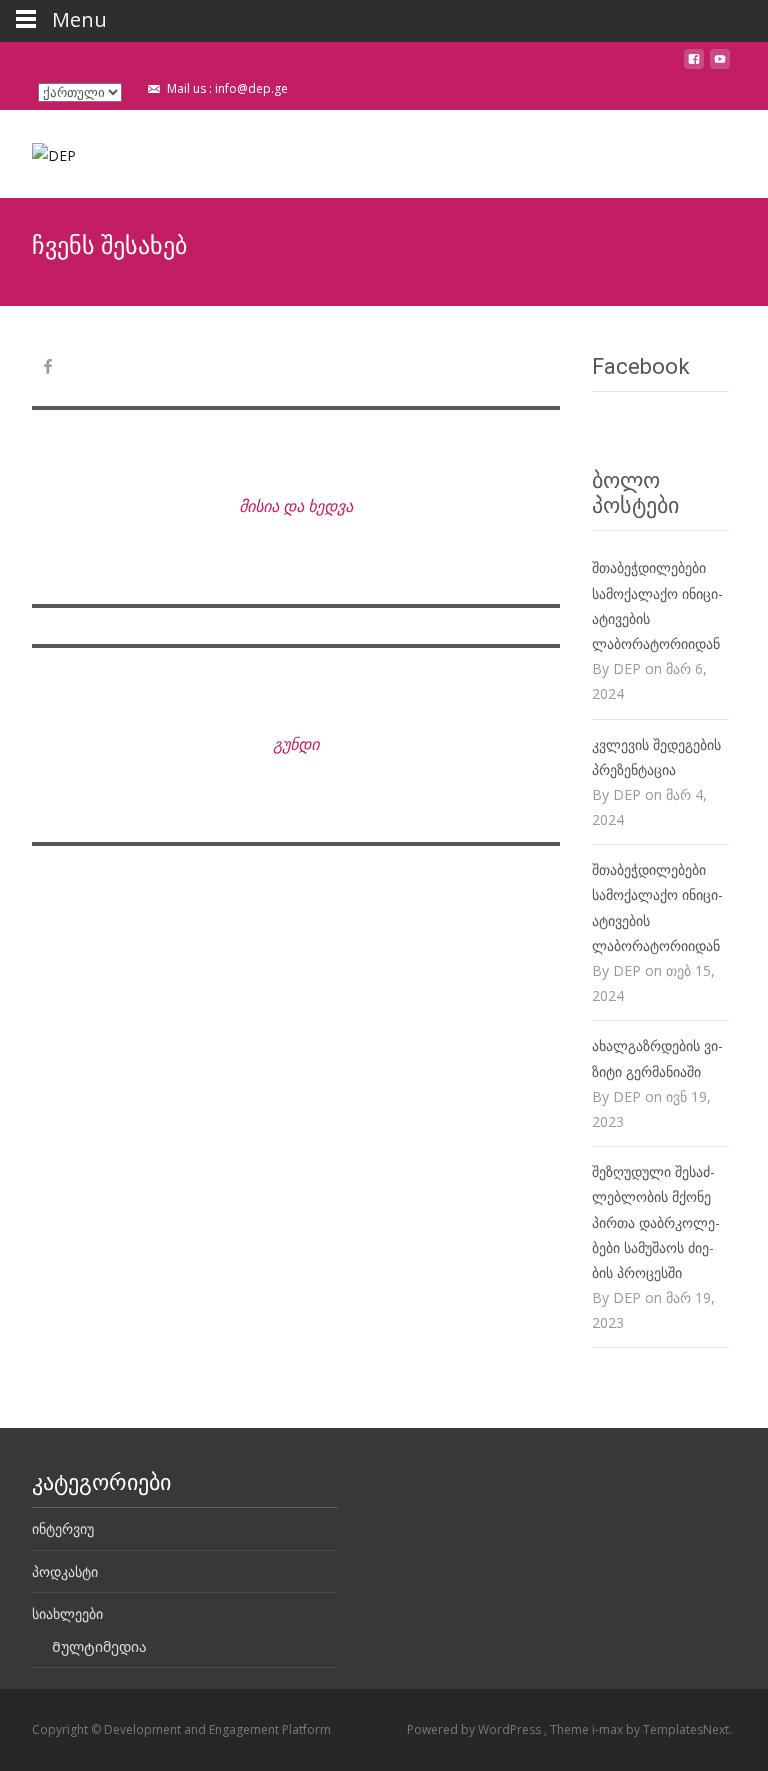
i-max (609, 1729)
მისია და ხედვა (296, 506)
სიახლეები (67, 1613)
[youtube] (720, 66)
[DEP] (40, 150)
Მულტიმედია (99, 1646)
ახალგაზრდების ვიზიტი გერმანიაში (657, 1058)
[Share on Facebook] (48, 370)
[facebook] (694, 66)
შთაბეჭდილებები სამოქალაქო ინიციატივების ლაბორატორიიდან (657, 605)
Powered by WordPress (475, 1729)
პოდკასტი (65, 1571)
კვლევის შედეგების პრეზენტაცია (656, 757)
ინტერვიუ (63, 1528)
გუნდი (296, 744)
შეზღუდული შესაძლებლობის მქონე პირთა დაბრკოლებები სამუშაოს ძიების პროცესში (656, 1222)
